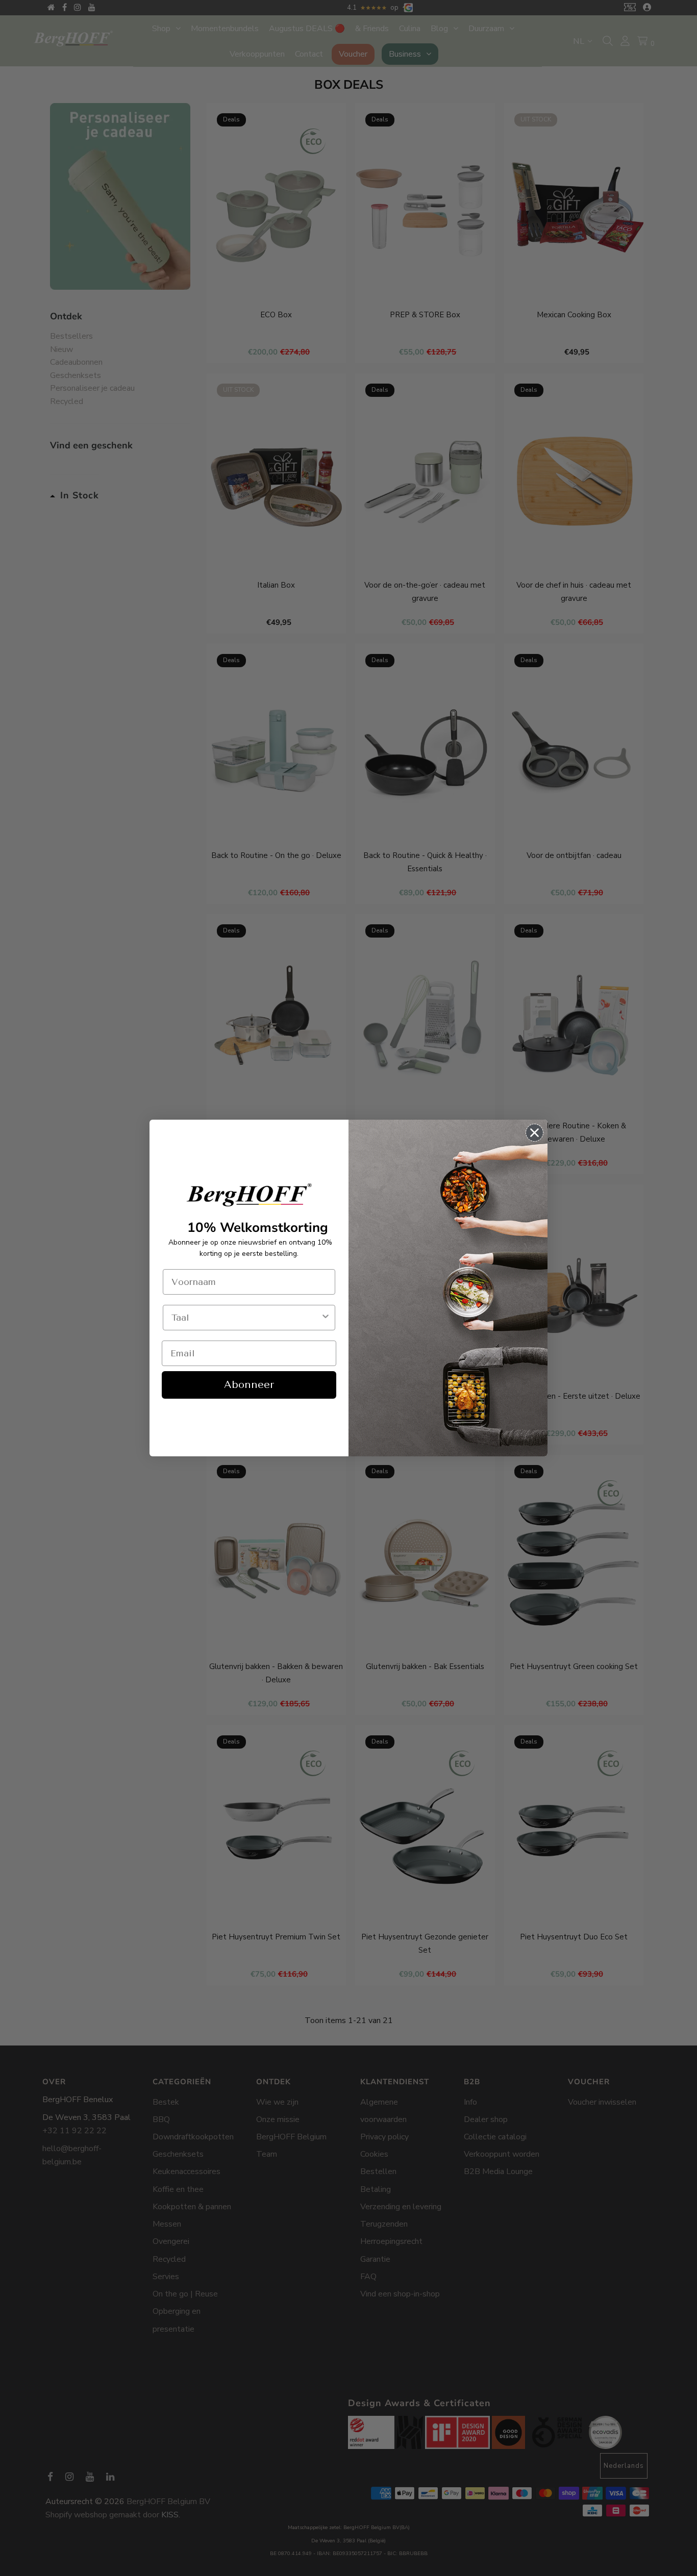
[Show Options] (326, 1318)
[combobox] (246, 1318)
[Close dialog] (534, 1133)
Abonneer (249, 1385)
